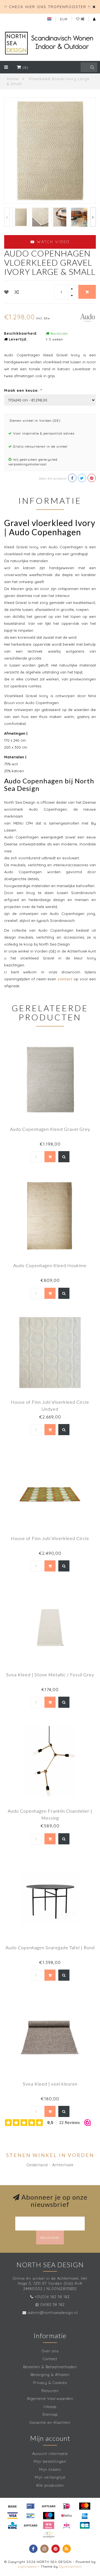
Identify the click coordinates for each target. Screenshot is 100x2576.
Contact (50, 2359)
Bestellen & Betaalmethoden (50, 2367)
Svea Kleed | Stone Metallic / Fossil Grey (50, 1675)
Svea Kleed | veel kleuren (50, 2084)
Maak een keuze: (23, 390)
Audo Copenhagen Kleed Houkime (50, 1265)
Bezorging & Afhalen (50, 2375)
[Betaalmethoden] (12, 2506)
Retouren (50, 2391)
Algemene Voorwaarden (50, 2399)
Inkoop (50, 2407)
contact (65, 979)
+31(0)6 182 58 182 (52, 2297)
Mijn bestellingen (50, 2461)
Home (13, 79)
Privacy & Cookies (50, 2383)
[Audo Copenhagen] (87, 317)
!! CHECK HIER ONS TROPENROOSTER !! (48, 7)
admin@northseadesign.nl (53, 2313)
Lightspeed (27, 2566)
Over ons (50, 2351)
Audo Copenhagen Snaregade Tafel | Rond (50, 1947)
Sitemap (50, 2414)
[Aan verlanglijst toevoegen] (7, 292)
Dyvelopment (71, 2566)
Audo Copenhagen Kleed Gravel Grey (50, 1129)
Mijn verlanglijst (50, 2477)
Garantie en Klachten (50, 2422)
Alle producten (50, 2485)
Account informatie (50, 2454)
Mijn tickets (50, 2469)
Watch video (52, 242)
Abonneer (50, 2237)
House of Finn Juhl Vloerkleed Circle (50, 1538)
